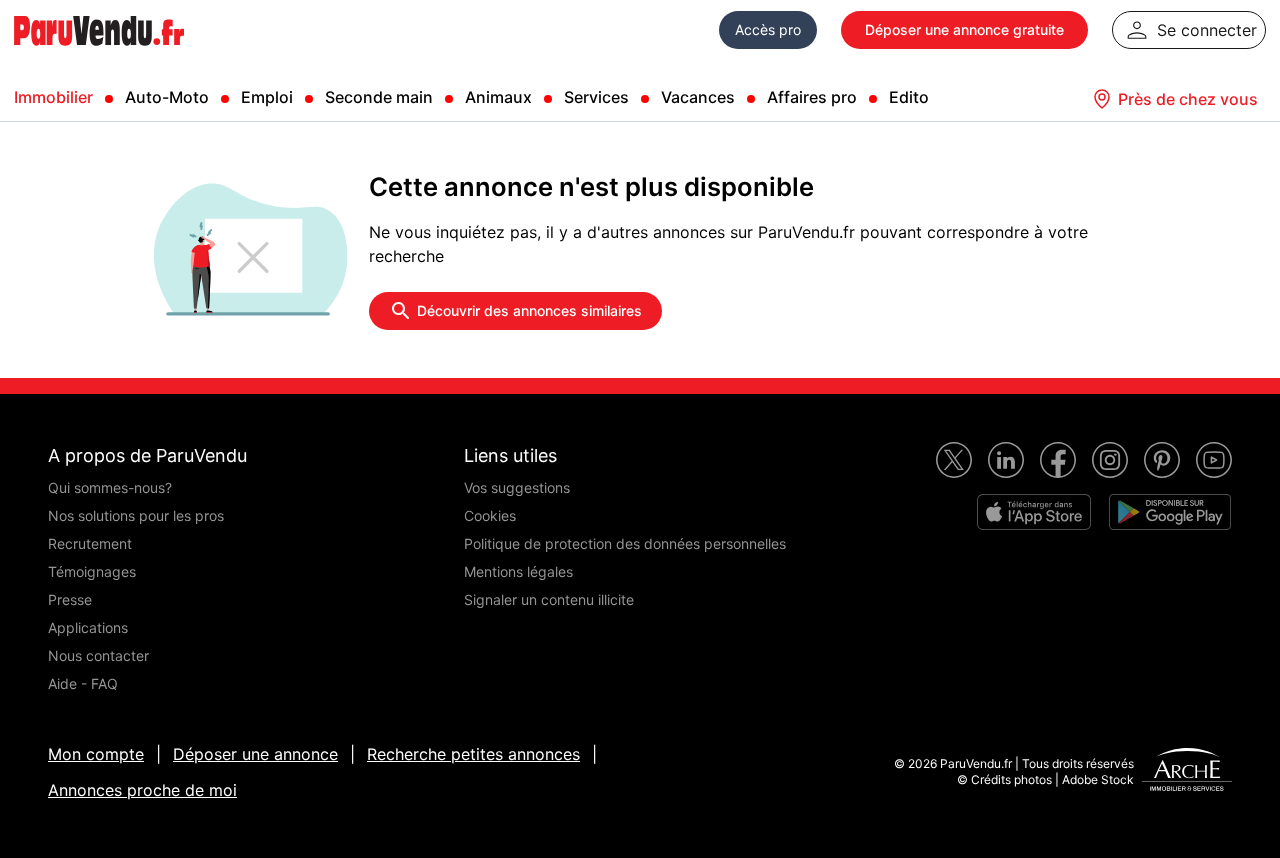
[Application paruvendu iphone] (1034, 512)
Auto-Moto (167, 97)
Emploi (267, 97)
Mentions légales (518, 571)
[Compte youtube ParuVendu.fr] (1214, 460)
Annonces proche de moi (142, 790)
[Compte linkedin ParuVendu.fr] (1006, 460)
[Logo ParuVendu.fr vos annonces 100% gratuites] (99, 54)
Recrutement (90, 543)
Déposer (964, 29)
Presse (70, 599)
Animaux (498, 97)
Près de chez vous (1188, 99)
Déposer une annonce (255, 754)
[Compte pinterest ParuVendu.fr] (1162, 460)
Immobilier (53, 97)
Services (596, 97)
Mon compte (96, 754)
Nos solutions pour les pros (136, 515)
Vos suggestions (517, 487)
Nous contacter (98, 655)
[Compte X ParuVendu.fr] (954, 460)
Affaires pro (812, 97)
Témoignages (92, 571)
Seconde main (379, 97)
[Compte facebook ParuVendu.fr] (1058, 460)
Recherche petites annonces (473, 754)
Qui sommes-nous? (110, 487)
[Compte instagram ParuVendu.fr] (1110, 460)
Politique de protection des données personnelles (625, 543)
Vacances (698, 97)
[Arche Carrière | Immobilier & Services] (1187, 772)
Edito (909, 97)
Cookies (490, 515)
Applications (88, 627)
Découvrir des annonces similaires (529, 310)
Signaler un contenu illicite (549, 599)
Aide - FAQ (83, 683)
